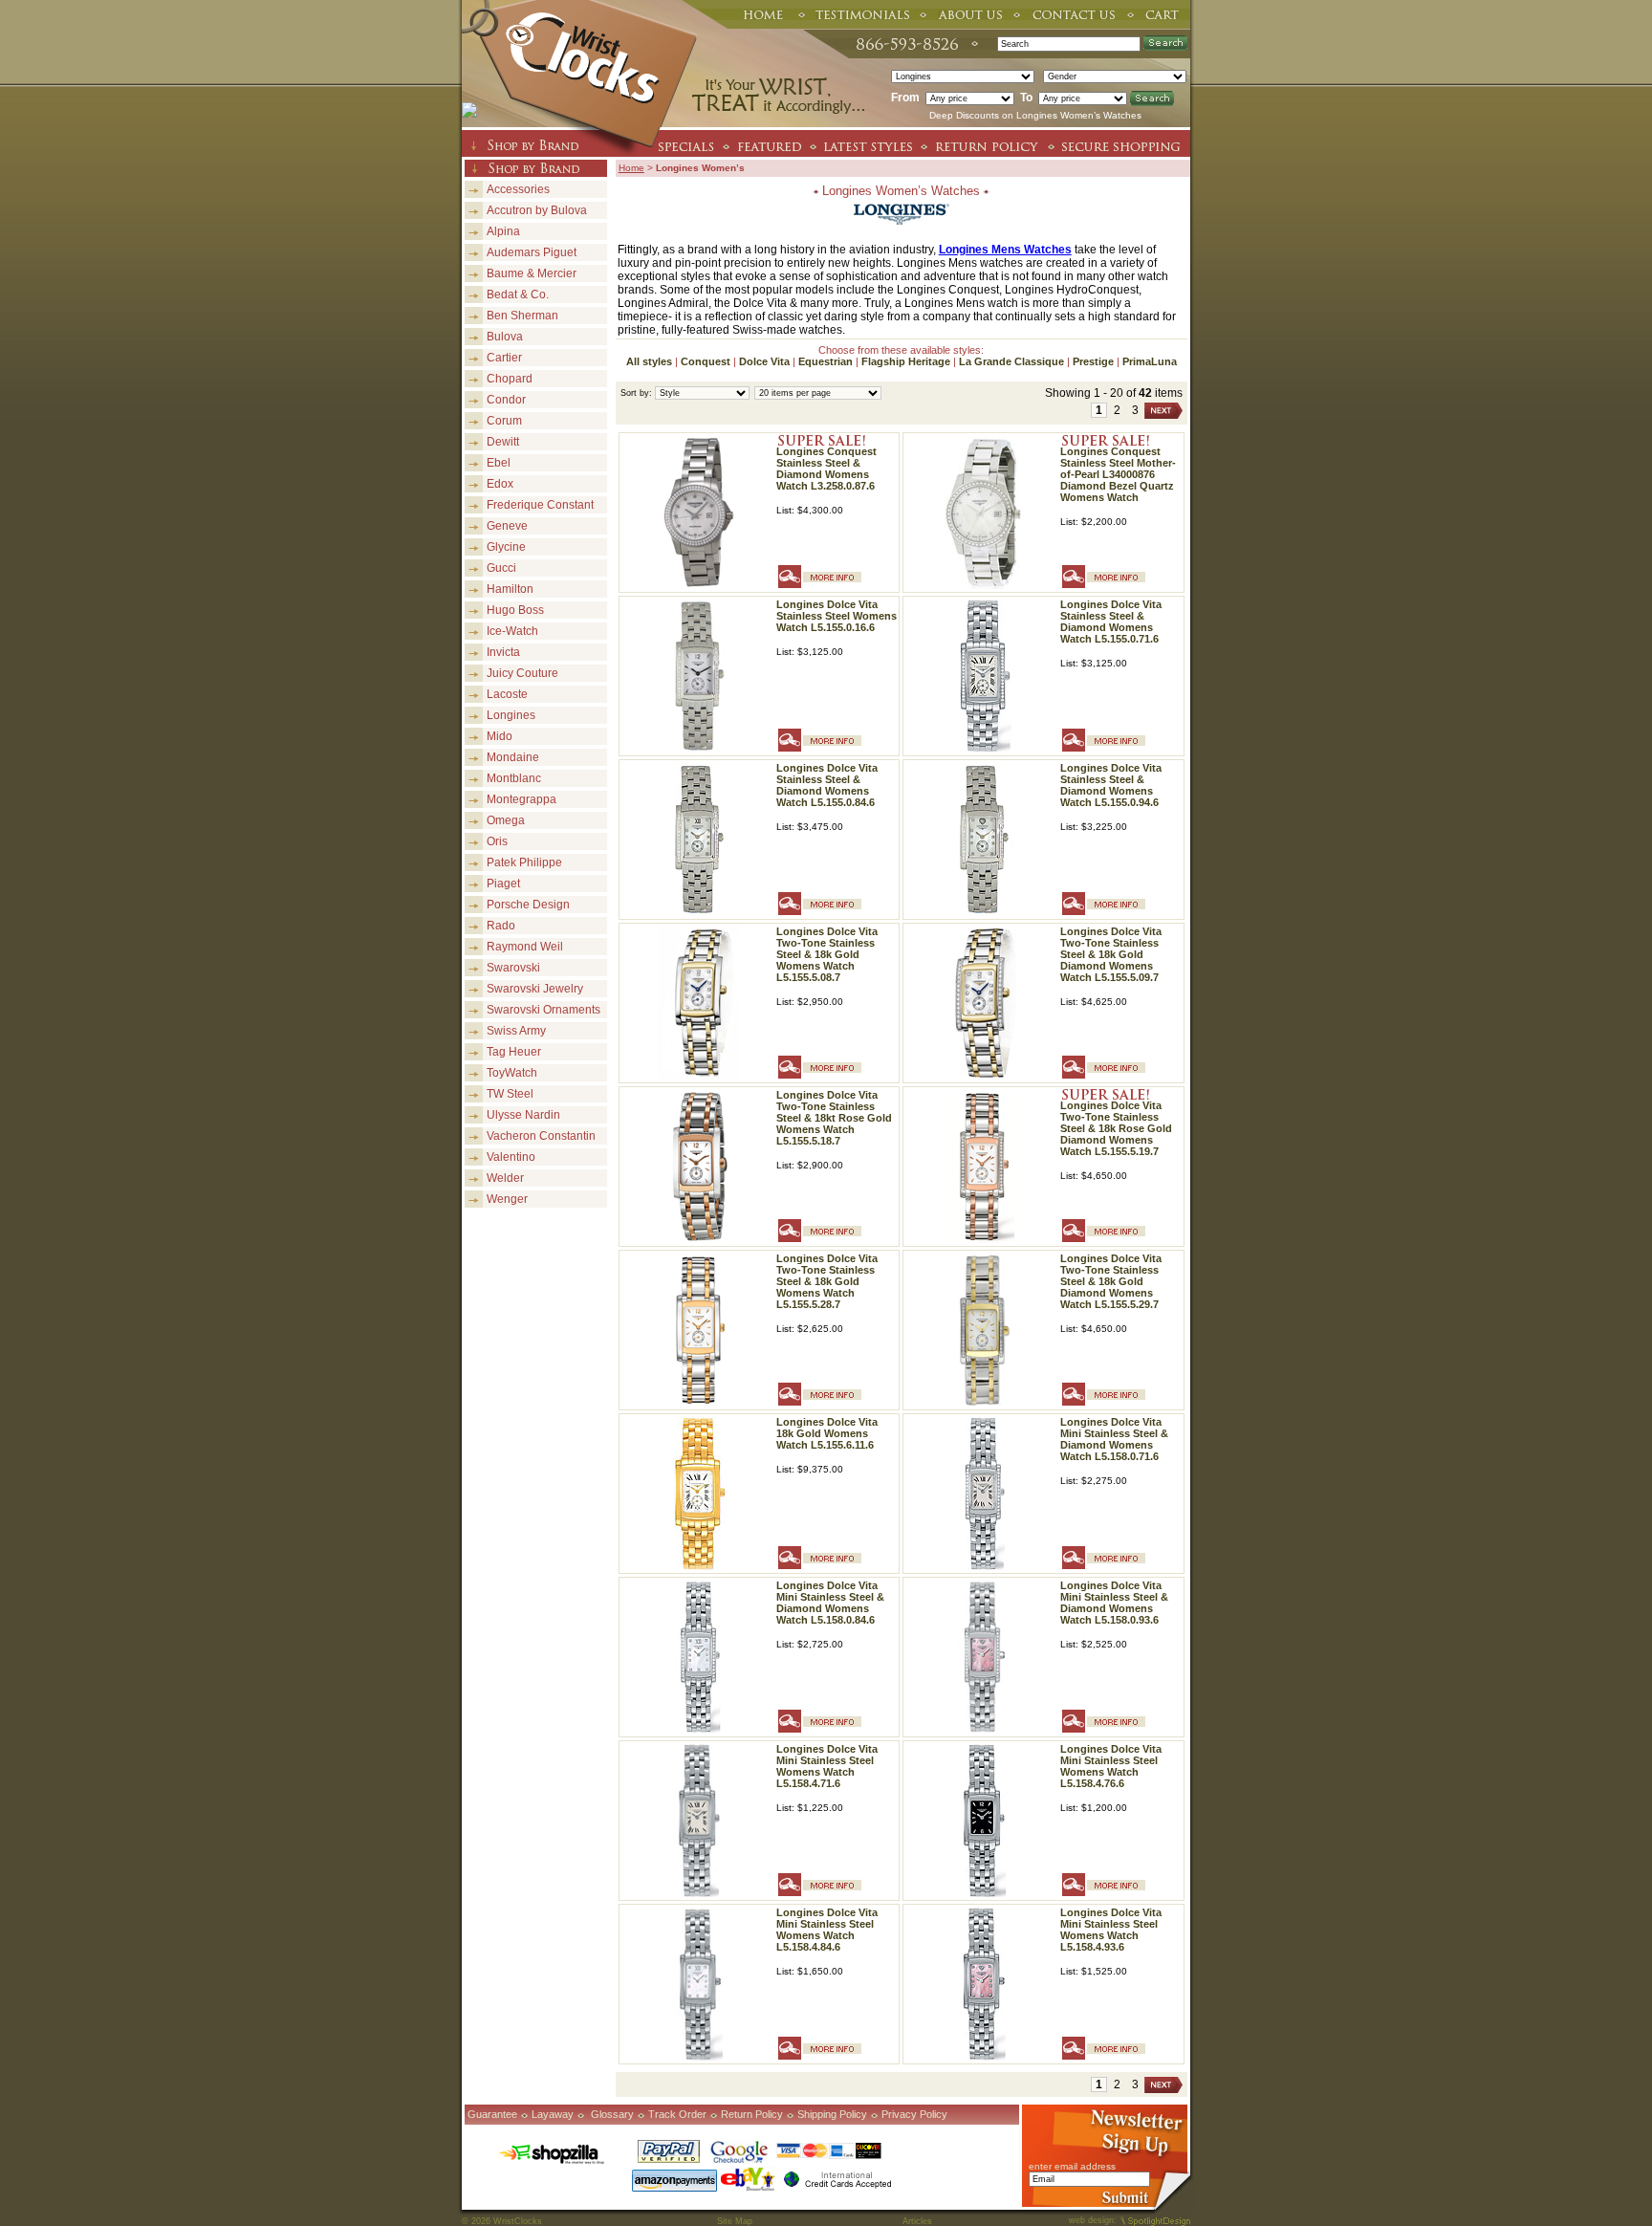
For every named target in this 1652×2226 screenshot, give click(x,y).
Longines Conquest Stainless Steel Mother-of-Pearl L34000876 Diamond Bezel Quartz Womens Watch (1118, 474)
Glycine (506, 547)
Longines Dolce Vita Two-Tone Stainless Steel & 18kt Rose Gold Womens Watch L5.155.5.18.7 (834, 1118)
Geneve (507, 526)
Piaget (503, 884)
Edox (500, 484)
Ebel (499, 463)
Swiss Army (516, 1031)
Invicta (503, 652)
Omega (506, 820)
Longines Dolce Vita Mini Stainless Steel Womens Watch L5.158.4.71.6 (827, 1766)
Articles (917, 2221)
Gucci (501, 568)
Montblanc (514, 778)
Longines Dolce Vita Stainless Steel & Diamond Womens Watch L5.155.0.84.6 (827, 785)
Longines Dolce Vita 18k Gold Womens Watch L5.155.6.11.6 (827, 1433)
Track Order (677, 2114)
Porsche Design (528, 905)
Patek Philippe (524, 862)
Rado (501, 926)
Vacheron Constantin (541, 1136)
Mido (500, 736)
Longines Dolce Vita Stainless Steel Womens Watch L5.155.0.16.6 (837, 616)
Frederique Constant (540, 505)
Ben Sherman (522, 316)
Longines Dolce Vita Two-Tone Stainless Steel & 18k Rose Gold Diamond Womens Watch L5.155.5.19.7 (1116, 1128)
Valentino (511, 1157)
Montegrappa (522, 799)
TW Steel (510, 1094)
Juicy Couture (522, 673)
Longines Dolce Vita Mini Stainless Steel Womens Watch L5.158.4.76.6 (1111, 1766)
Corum (504, 421)
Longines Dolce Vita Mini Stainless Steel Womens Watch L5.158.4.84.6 (827, 1930)
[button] (1651, 2225)
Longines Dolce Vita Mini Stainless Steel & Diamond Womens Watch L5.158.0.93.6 (1114, 1603)
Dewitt (503, 442)
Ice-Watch (512, 631)
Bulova (505, 337)
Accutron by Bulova (537, 210)
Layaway (553, 2114)
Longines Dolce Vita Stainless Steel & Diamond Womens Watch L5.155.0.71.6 (1111, 622)
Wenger (507, 1199)
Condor (506, 400)
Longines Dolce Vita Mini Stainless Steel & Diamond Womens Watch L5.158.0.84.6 (830, 1603)
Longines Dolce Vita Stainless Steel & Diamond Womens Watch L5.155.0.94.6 (1111, 785)
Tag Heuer (514, 1052)
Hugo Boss (515, 610)
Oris (497, 841)
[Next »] (1163, 411)
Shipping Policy (832, 2114)
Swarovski (513, 968)
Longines (511, 715)
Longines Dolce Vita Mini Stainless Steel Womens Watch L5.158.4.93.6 (1111, 1930)
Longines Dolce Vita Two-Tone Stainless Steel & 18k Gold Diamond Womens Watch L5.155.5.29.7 (1111, 1281)
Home (631, 168)
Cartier (504, 358)
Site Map (735, 2221)
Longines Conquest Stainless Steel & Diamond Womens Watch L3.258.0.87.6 (826, 469)
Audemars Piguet (532, 252)
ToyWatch (512, 1073)
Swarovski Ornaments (543, 1010)
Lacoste (507, 694)
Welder (505, 1178)
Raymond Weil (525, 947)
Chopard (510, 379)
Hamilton (510, 589)
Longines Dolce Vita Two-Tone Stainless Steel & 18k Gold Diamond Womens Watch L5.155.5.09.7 (1111, 954)
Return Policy (752, 2114)
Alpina (503, 231)
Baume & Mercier (532, 273)
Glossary (612, 2114)
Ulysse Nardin (523, 1115)
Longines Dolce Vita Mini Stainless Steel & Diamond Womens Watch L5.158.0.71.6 (1114, 1439)
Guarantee (492, 2114)
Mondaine (513, 757)
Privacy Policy (914, 2114)
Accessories (518, 189)
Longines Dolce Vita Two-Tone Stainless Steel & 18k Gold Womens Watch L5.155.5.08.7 (827, 954)
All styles (649, 361)
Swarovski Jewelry (535, 989)
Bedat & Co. (518, 295)
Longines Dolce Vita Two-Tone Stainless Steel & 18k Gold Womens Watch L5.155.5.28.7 (827, 1281)
